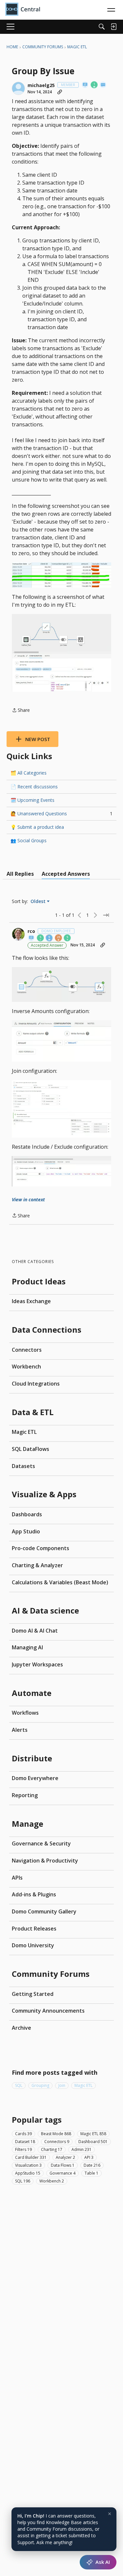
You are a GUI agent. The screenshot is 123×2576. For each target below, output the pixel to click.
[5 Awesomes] (68, 938)
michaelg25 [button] (41, 85)
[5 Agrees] (41, 938)
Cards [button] (23, 2134)
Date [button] (92, 2165)
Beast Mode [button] (56, 2134)
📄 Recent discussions (34, 787)
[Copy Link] (60, 92)
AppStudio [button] (28, 2173)
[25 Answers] (59, 938)
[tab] (20, 874)
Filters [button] (23, 2149)
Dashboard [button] (93, 2142)
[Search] (102, 27)
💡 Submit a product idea (37, 827)
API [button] (89, 2157)
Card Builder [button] (31, 2157)
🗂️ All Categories (29, 773)
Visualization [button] (28, 2165)
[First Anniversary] (94, 85)
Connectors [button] (57, 2142)
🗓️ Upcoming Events (32, 800)
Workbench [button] (52, 2181)
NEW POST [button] (38, 739)
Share (21, 711)
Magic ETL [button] (83, 2085)
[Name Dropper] (85, 85)
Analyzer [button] (65, 2157)
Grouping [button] (40, 2085)
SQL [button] (19, 2085)
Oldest (39, 901)
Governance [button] (62, 2173)
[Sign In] (113, 27)
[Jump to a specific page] (106, 915)
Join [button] (62, 2085)
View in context (28, 1199)
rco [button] (31, 931)
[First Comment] (103, 85)
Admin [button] (82, 2149)
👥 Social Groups (29, 840)
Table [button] (92, 2173)
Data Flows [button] (63, 2165)
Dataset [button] (25, 2142)
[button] (18, 88)
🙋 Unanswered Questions (61, 813)
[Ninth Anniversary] (50, 938)
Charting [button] (52, 2149)
